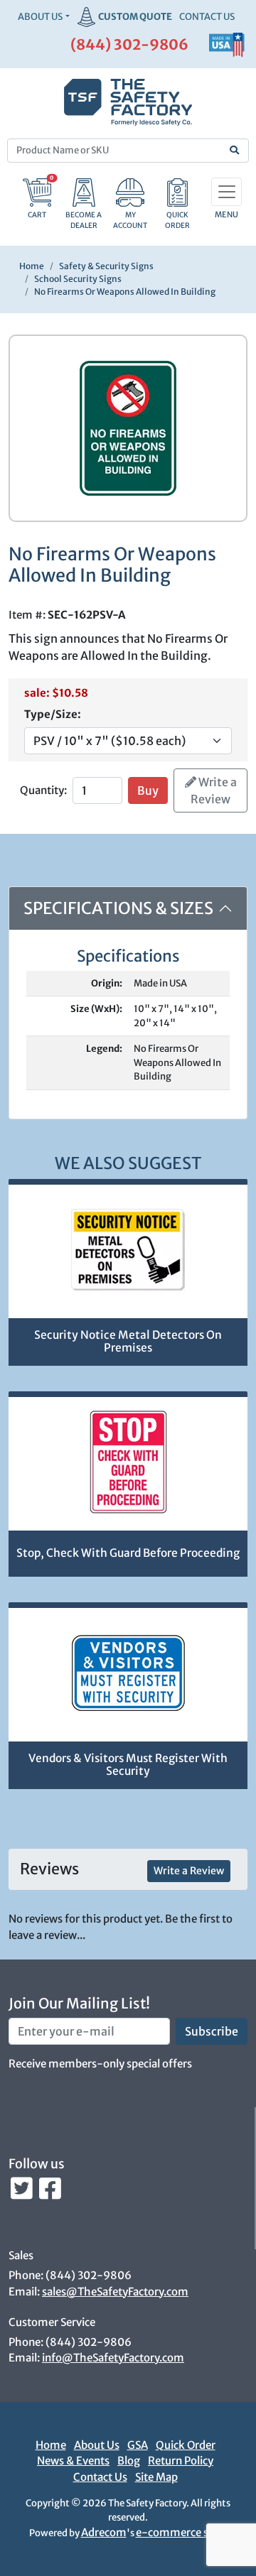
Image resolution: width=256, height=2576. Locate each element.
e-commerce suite (182, 2532)
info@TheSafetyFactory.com (113, 2358)
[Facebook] (50, 2192)
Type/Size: (53, 714)
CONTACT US (207, 17)
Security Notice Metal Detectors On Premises (128, 1342)
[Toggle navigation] (226, 192)
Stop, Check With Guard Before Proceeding (128, 1553)
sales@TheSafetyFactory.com (115, 2292)
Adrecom (104, 2532)
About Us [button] (40, 17)
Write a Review (214, 790)
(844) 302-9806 (129, 44)
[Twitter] (23, 2192)
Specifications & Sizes (118, 908)
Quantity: (43, 790)
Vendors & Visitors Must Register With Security (128, 1765)
